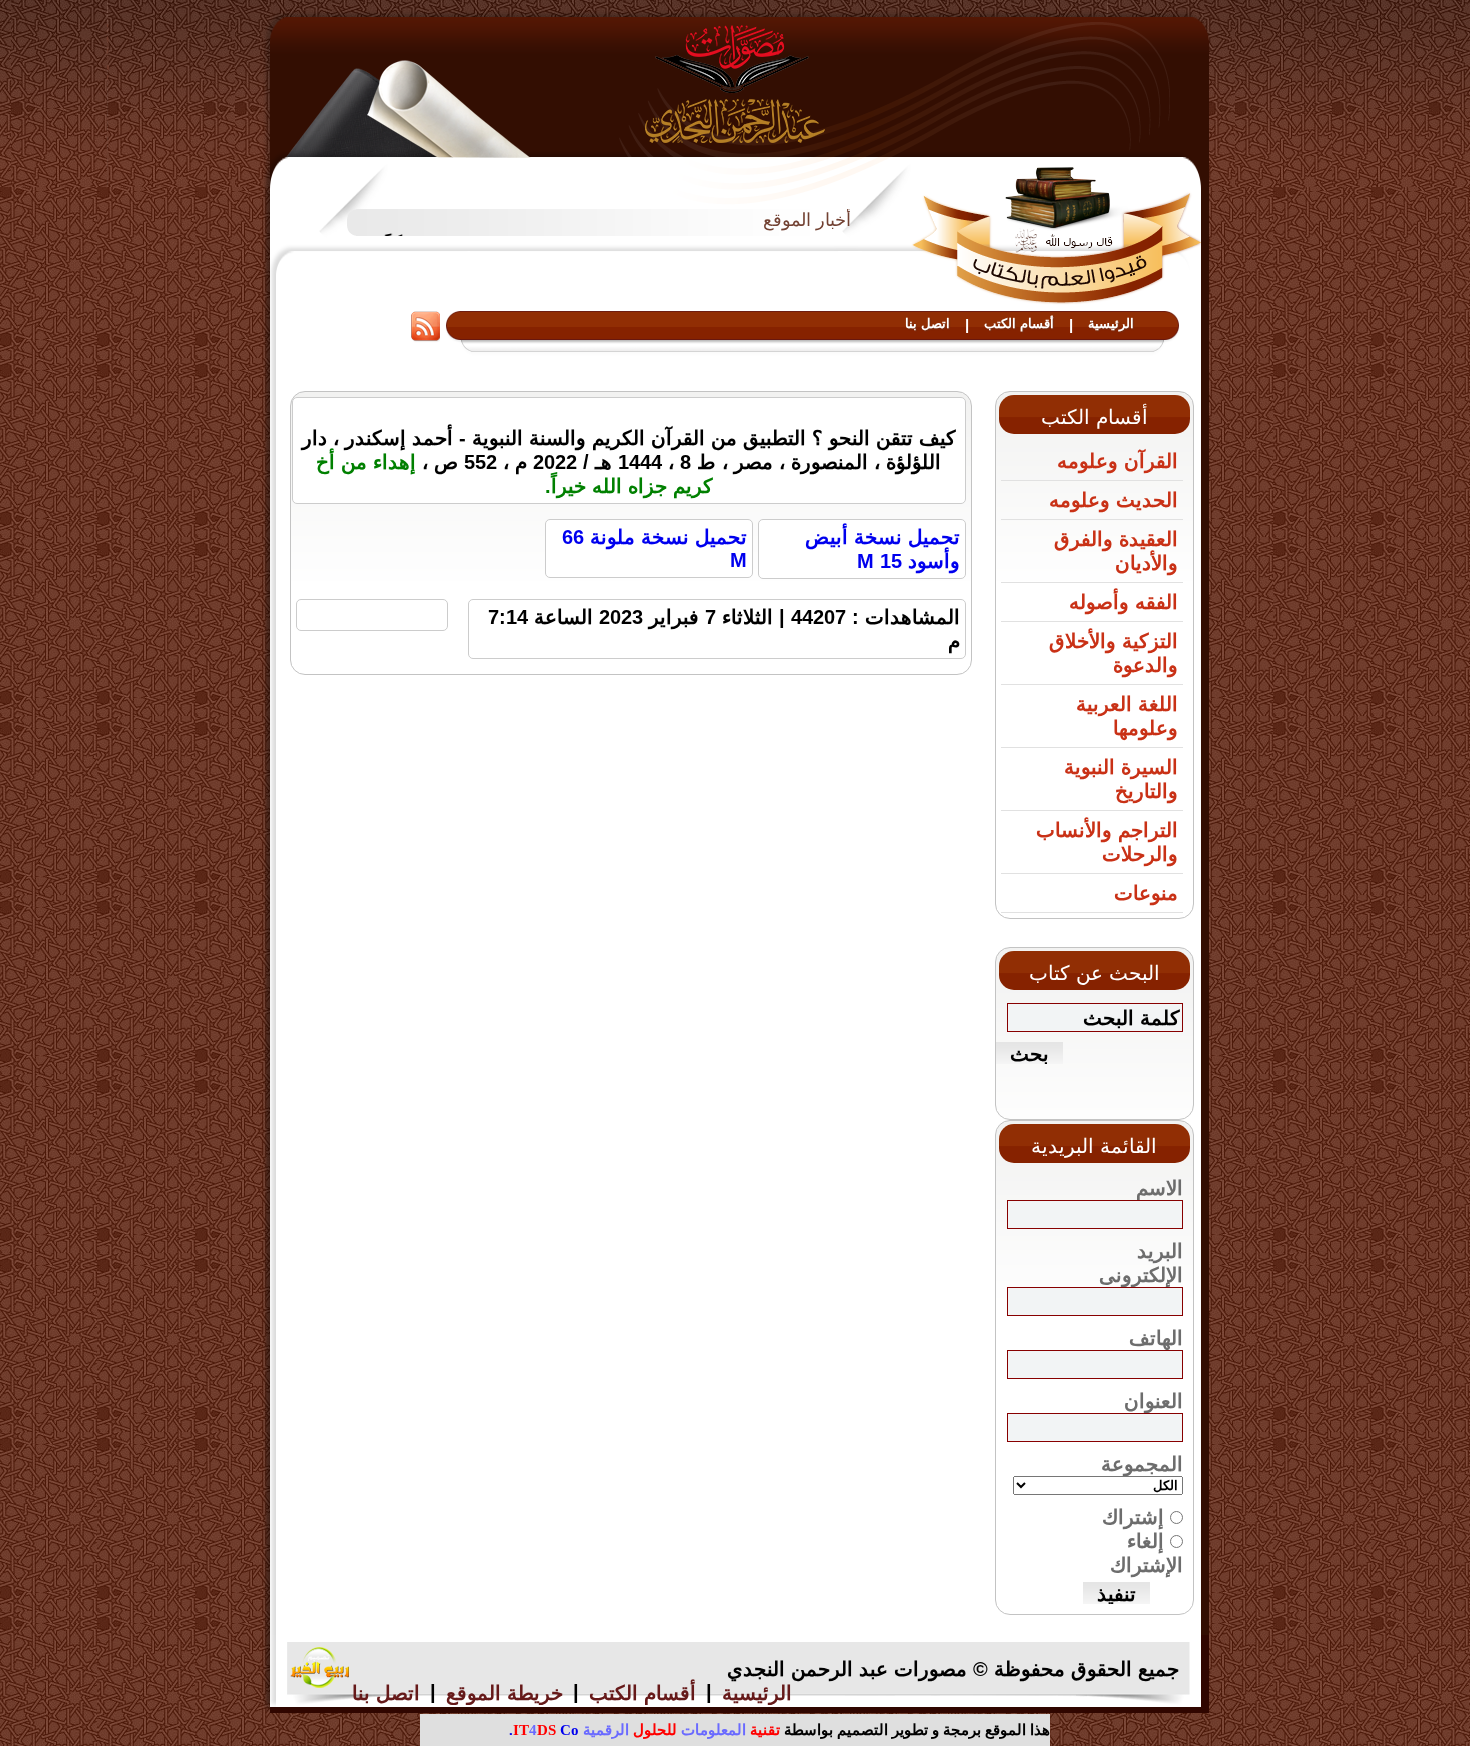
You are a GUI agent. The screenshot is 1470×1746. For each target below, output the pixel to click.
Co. (544, 1730)
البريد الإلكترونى (1141, 1263)
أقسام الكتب (1019, 323)
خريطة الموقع (504, 1693)
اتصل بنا (927, 323)
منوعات (1146, 893)
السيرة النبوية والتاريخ (1121, 779)
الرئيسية (1111, 323)
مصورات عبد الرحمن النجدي (735, 83)
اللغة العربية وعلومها (1127, 716)
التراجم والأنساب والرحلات (1107, 842)
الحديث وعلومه (1113, 500)
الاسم (1159, 1188)
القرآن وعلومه (1117, 461)
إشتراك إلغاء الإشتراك (1142, 1541)
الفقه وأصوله (1123, 602)
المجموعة (1142, 1464)
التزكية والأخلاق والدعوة (1113, 653)
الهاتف (1156, 1338)
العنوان (1153, 1401)
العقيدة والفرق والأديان (1116, 551)
